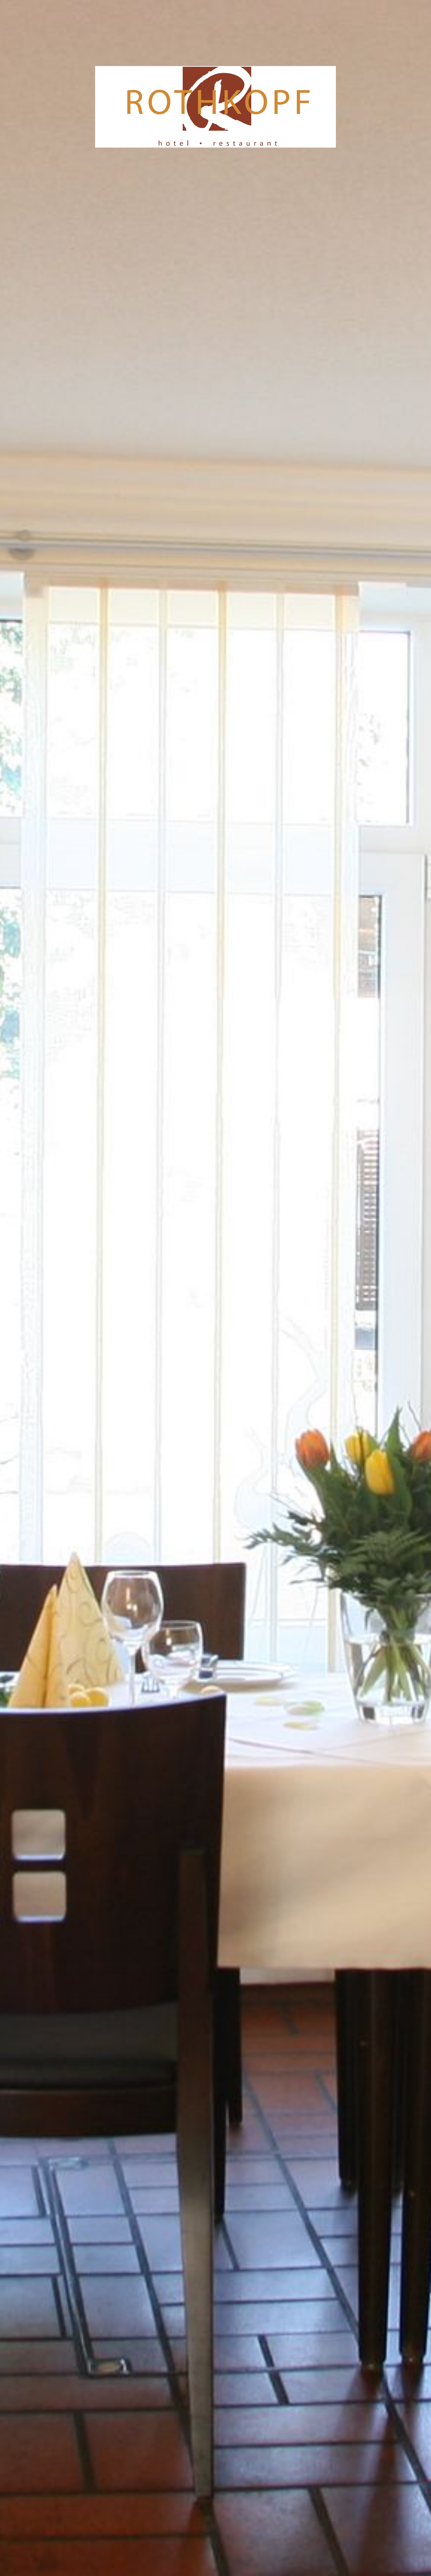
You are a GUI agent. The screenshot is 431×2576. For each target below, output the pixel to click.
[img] (215, 1288)
